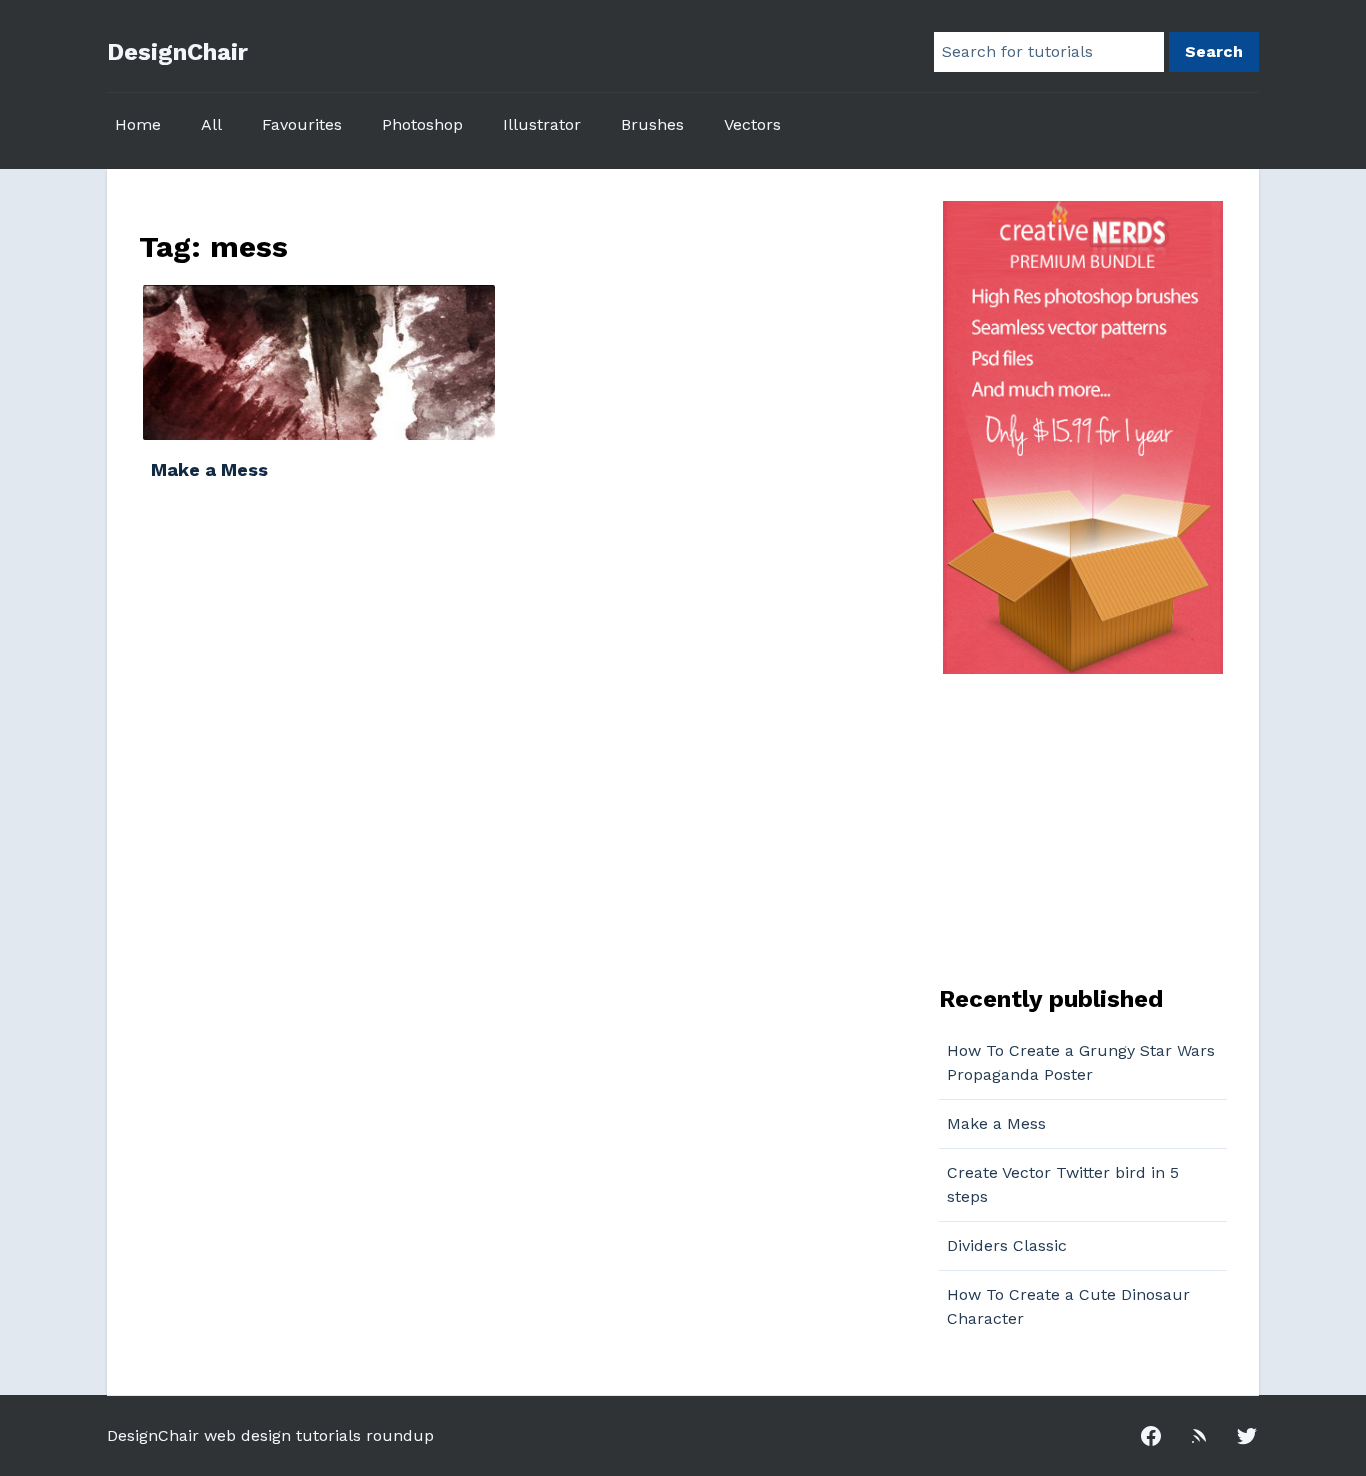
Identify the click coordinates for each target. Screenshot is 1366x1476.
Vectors (752, 124)
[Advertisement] (1064, 827)
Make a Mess (996, 1123)
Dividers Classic (1007, 1245)
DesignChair (177, 52)
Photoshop (422, 124)
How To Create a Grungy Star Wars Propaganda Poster (1081, 1062)
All (211, 124)
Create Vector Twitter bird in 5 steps (1063, 1184)
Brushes (652, 124)
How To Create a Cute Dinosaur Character (1068, 1306)
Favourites (302, 124)
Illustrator (542, 124)
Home (138, 124)
